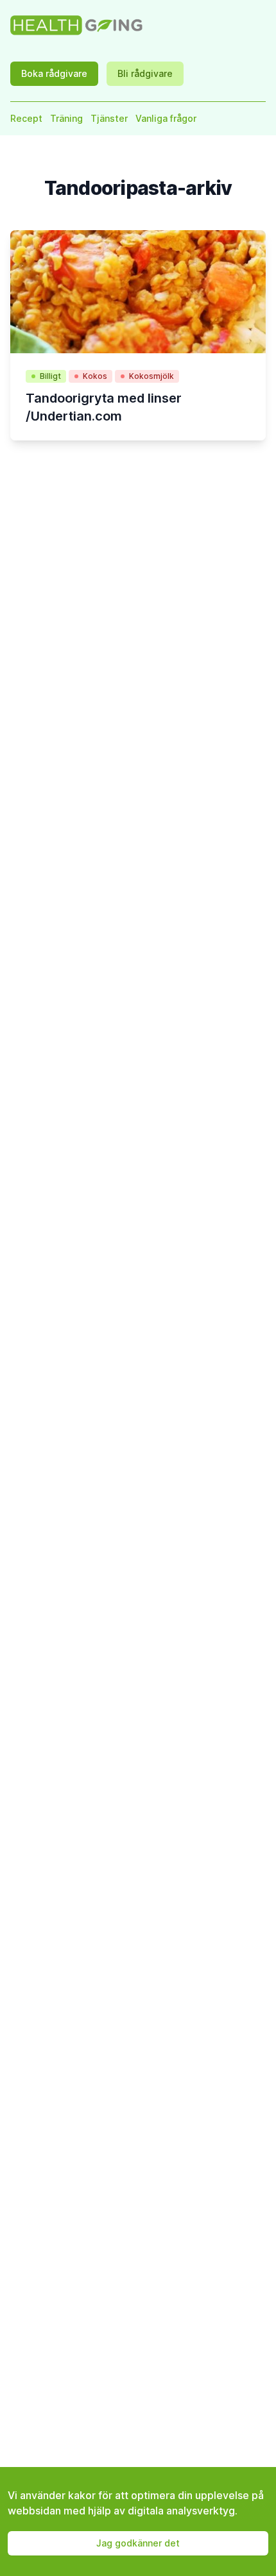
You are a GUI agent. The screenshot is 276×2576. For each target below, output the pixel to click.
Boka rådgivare (54, 73)
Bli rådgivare (145, 73)
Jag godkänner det (138, 2543)
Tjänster (109, 118)
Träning (66, 118)
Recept (26, 118)
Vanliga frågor (166, 118)
